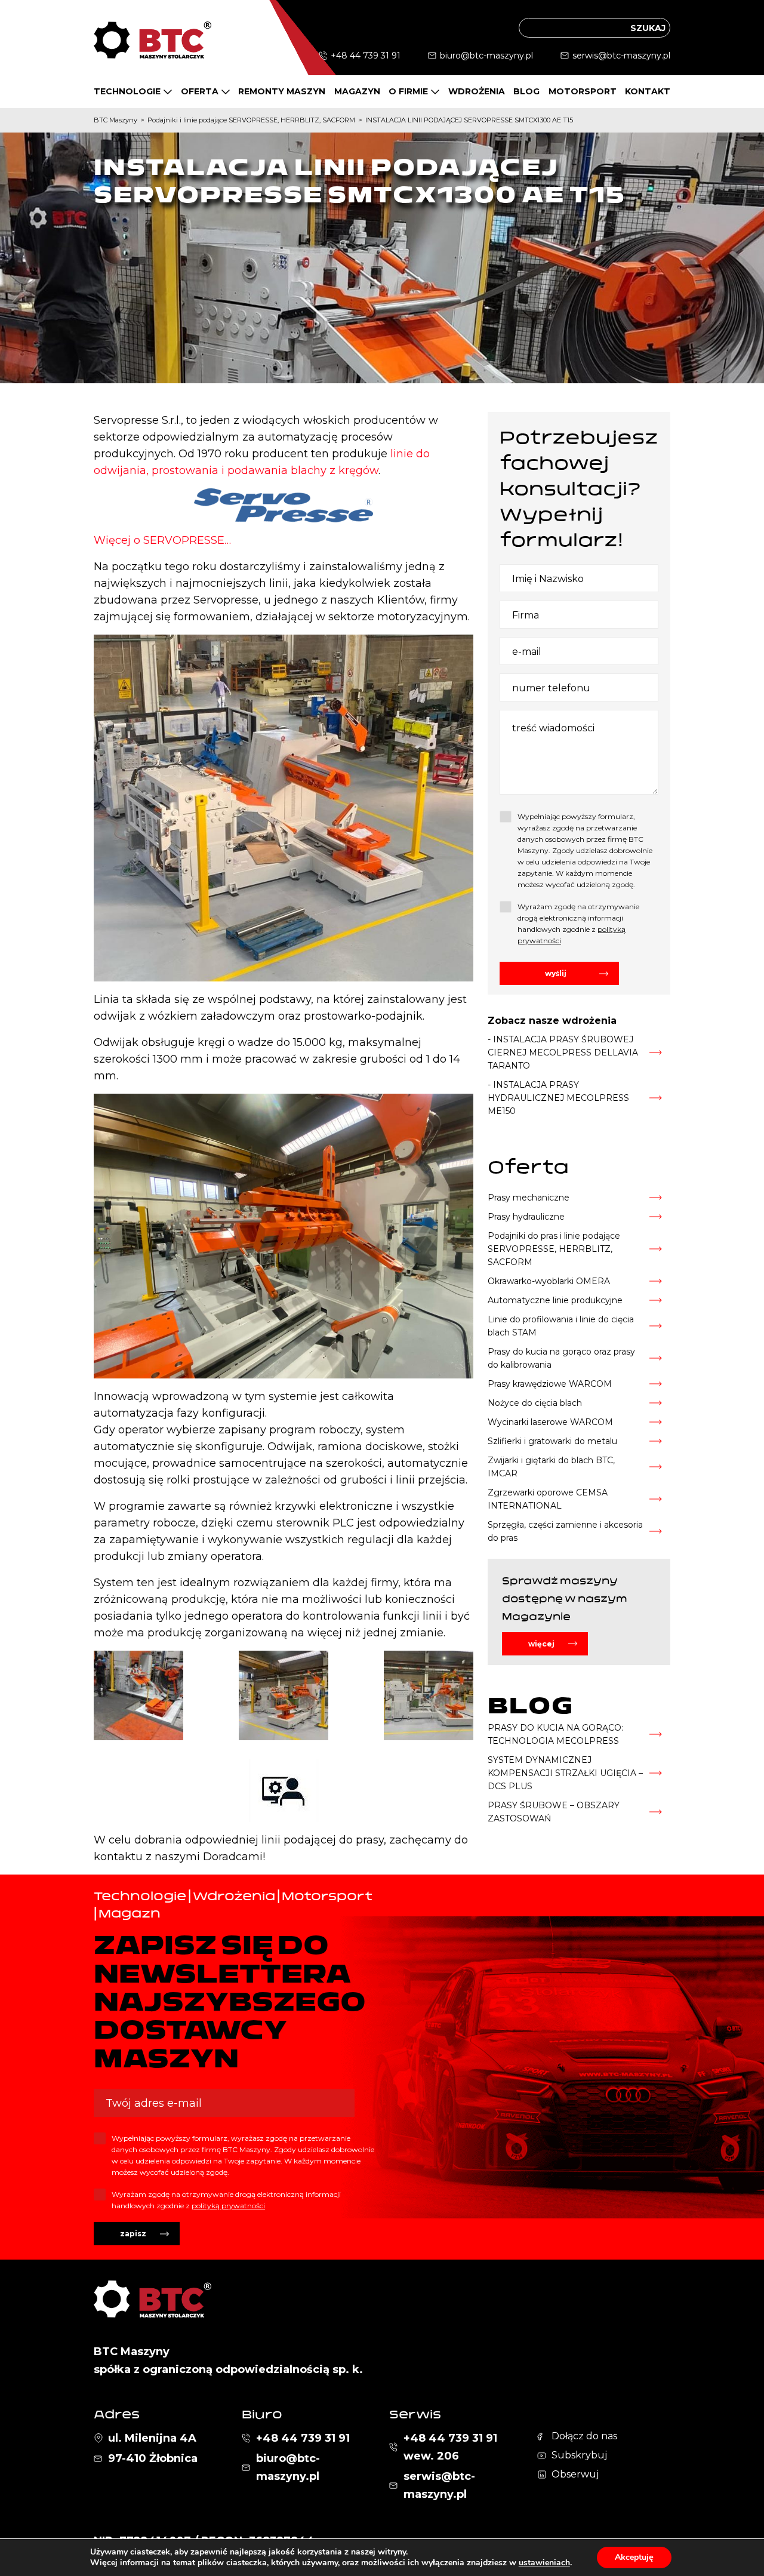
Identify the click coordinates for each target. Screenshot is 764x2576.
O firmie (408, 91)
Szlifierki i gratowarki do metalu (552, 1441)
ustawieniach (544, 2563)
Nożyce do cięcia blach (535, 1403)
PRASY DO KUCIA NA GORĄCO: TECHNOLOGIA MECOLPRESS (555, 1734)
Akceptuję (634, 2557)
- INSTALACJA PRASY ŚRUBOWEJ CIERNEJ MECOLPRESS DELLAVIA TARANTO (563, 1052)
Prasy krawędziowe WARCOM (550, 1384)
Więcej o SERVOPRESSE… (162, 540)
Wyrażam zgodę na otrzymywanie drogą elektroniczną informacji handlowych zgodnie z (578, 924)
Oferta (200, 91)
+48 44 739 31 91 (366, 56)
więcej (541, 1644)
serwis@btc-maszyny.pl (621, 56)
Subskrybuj (579, 2455)
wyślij (556, 973)
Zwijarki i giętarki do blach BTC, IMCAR (551, 1467)
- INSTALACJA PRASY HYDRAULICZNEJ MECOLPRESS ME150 (558, 1098)
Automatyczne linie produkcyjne (555, 1300)
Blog (526, 91)
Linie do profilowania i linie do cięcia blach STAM (561, 1326)
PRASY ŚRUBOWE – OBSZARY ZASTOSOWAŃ (554, 1812)
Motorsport (583, 91)
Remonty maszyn (282, 91)
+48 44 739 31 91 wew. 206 (450, 2447)
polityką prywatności (228, 2206)
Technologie (127, 91)
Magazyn (357, 91)
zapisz (133, 2234)
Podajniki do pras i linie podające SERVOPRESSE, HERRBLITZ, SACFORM (554, 1249)
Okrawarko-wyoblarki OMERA (549, 1281)
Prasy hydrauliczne (526, 1217)
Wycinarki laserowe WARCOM (550, 1422)
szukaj (648, 28)
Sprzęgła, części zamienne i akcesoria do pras (565, 1531)
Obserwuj (575, 2474)
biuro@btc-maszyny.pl (486, 56)
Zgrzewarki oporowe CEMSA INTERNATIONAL (548, 1499)
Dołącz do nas (584, 2436)
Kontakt (648, 91)
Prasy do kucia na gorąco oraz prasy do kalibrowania (561, 1358)
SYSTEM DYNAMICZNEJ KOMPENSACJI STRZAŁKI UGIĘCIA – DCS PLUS (565, 1773)
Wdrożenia (477, 91)
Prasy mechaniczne (529, 1198)
